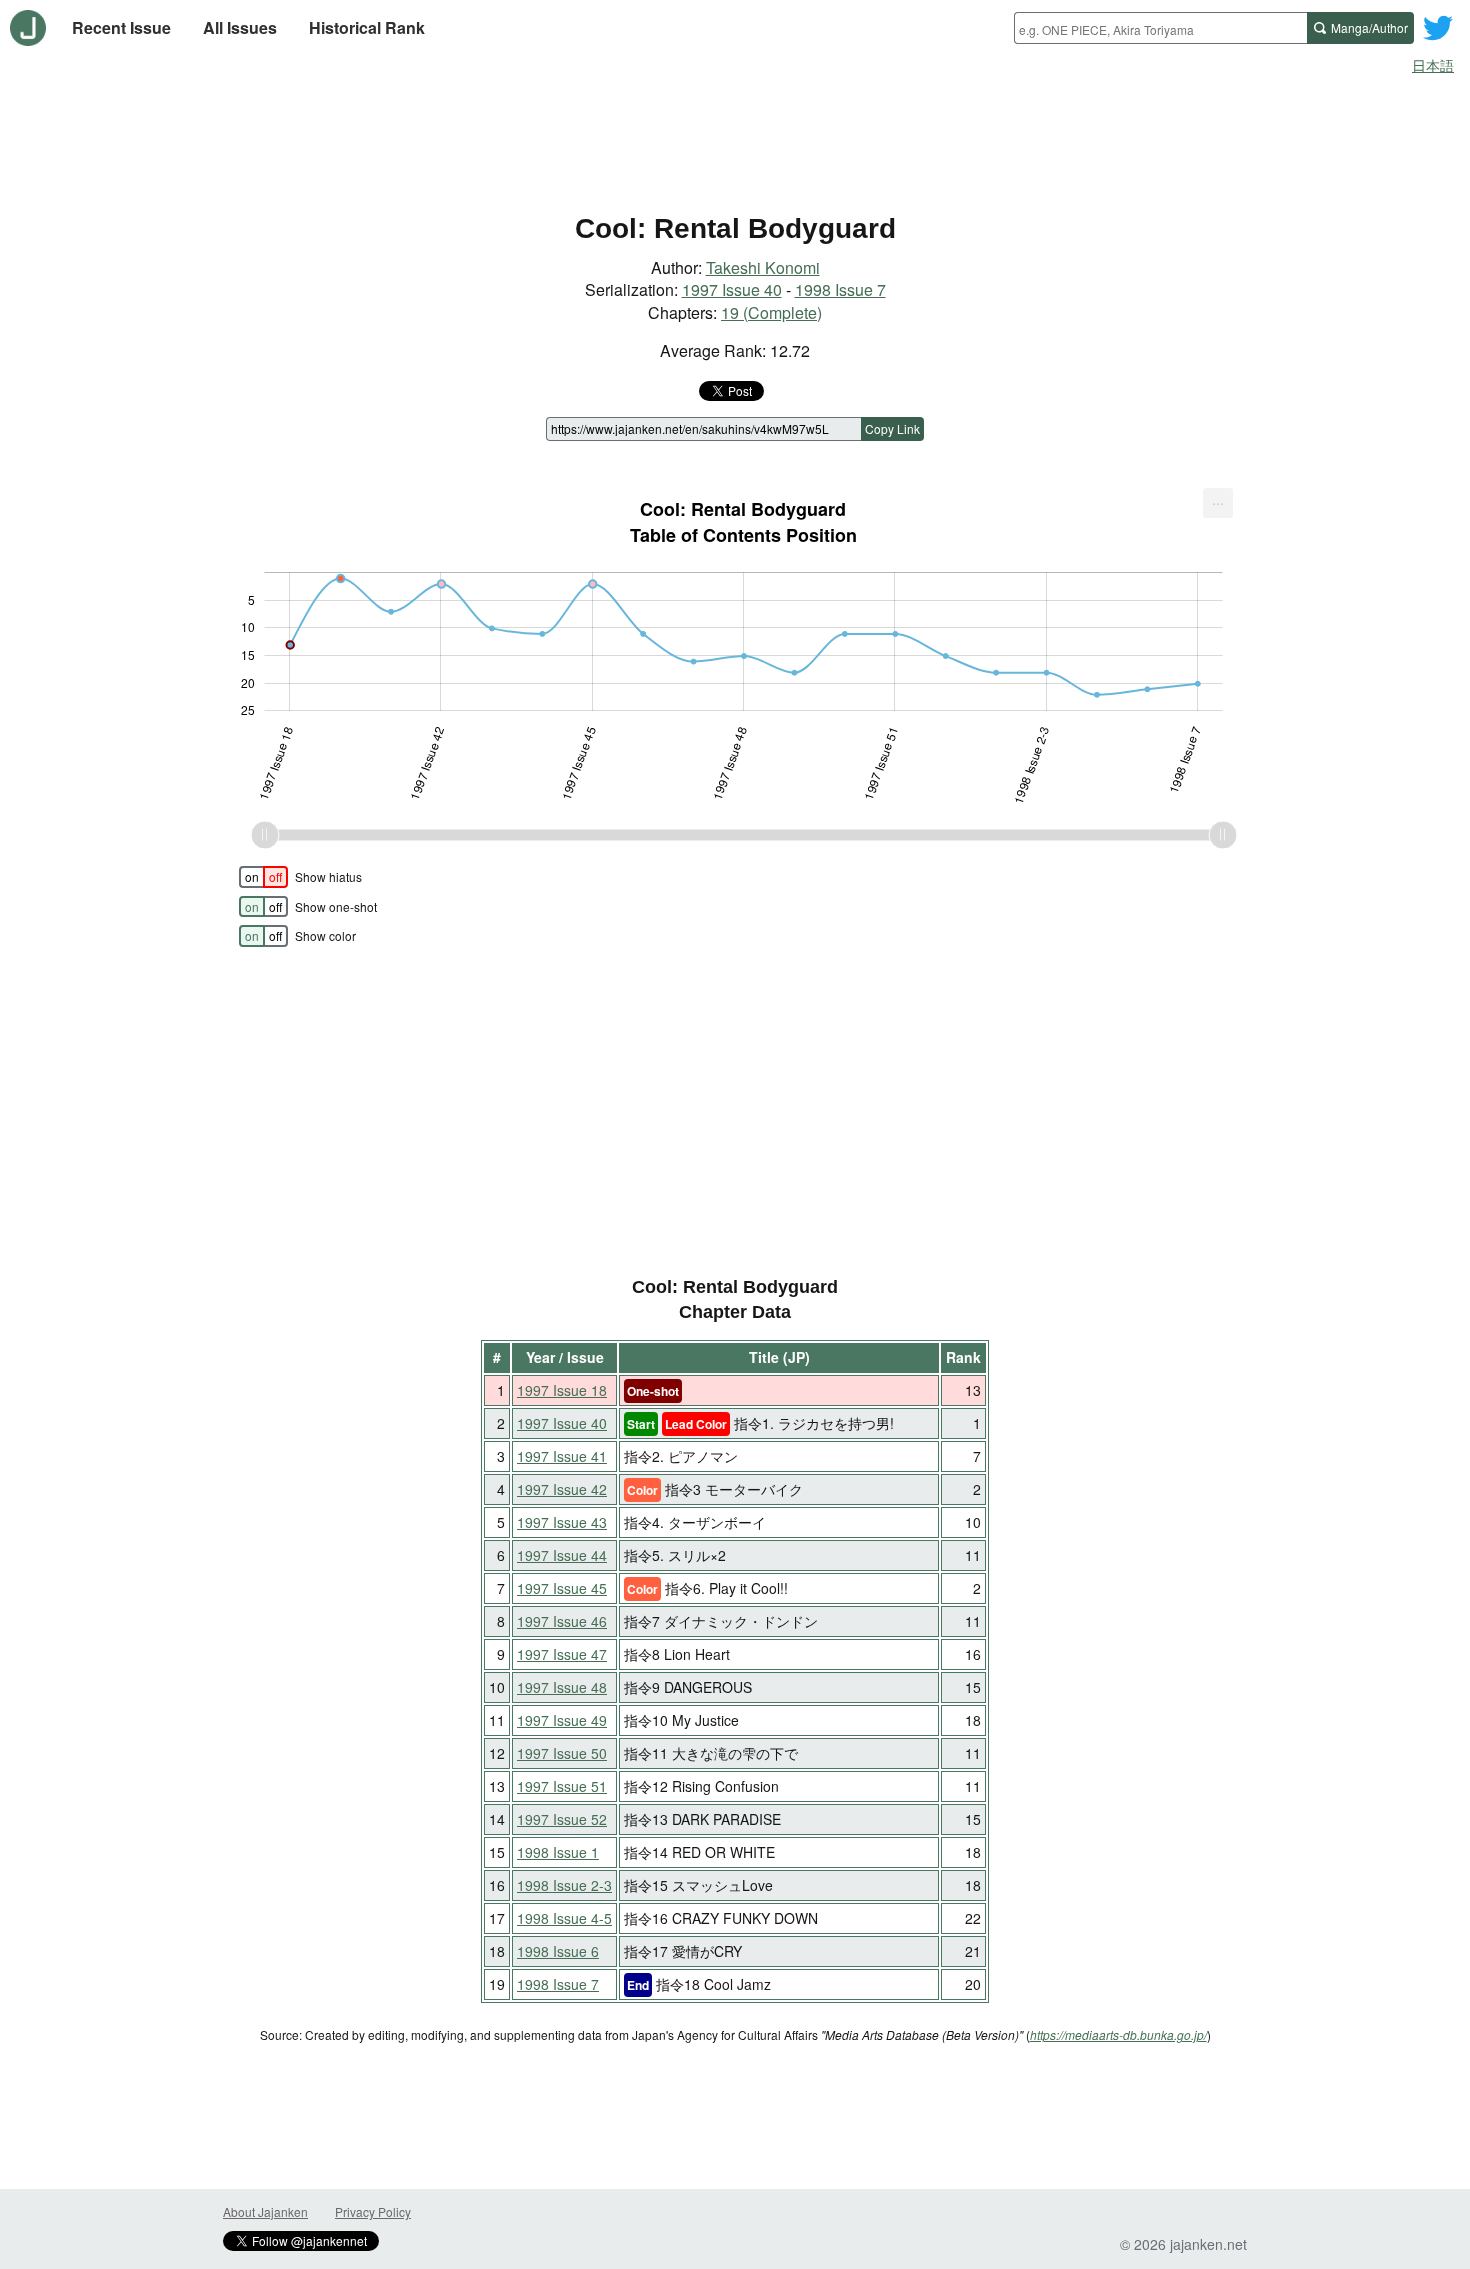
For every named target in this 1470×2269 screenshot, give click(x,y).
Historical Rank (367, 27)
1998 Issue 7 (840, 289)
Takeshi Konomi (763, 267)
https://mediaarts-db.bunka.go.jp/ (1118, 2034)
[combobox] (1160, 28)
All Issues (240, 27)
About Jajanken (265, 2211)
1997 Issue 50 (562, 1753)
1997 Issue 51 (562, 1786)
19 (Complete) (771, 312)
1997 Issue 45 (562, 1588)
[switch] (263, 877)
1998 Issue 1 (558, 1852)
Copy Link (892, 428)
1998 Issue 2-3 (564, 1885)
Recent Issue (121, 27)
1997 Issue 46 (562, 1621)
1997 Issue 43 (562, 1522)
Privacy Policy (373, 2211)
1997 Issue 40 (732, 289)
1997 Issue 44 (562, 1555)
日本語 (1433, 65)
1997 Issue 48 (562, 1687)
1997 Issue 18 (562, 1390)
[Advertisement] (735, 138)
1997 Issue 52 (562, 1819)
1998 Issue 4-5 (564, 1918)
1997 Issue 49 (562, 1720)
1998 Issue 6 (558, 1951)
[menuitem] (1218, 503)
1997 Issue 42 (562, 1489)
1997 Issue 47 (562, 1654)
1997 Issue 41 (562, 1456)
